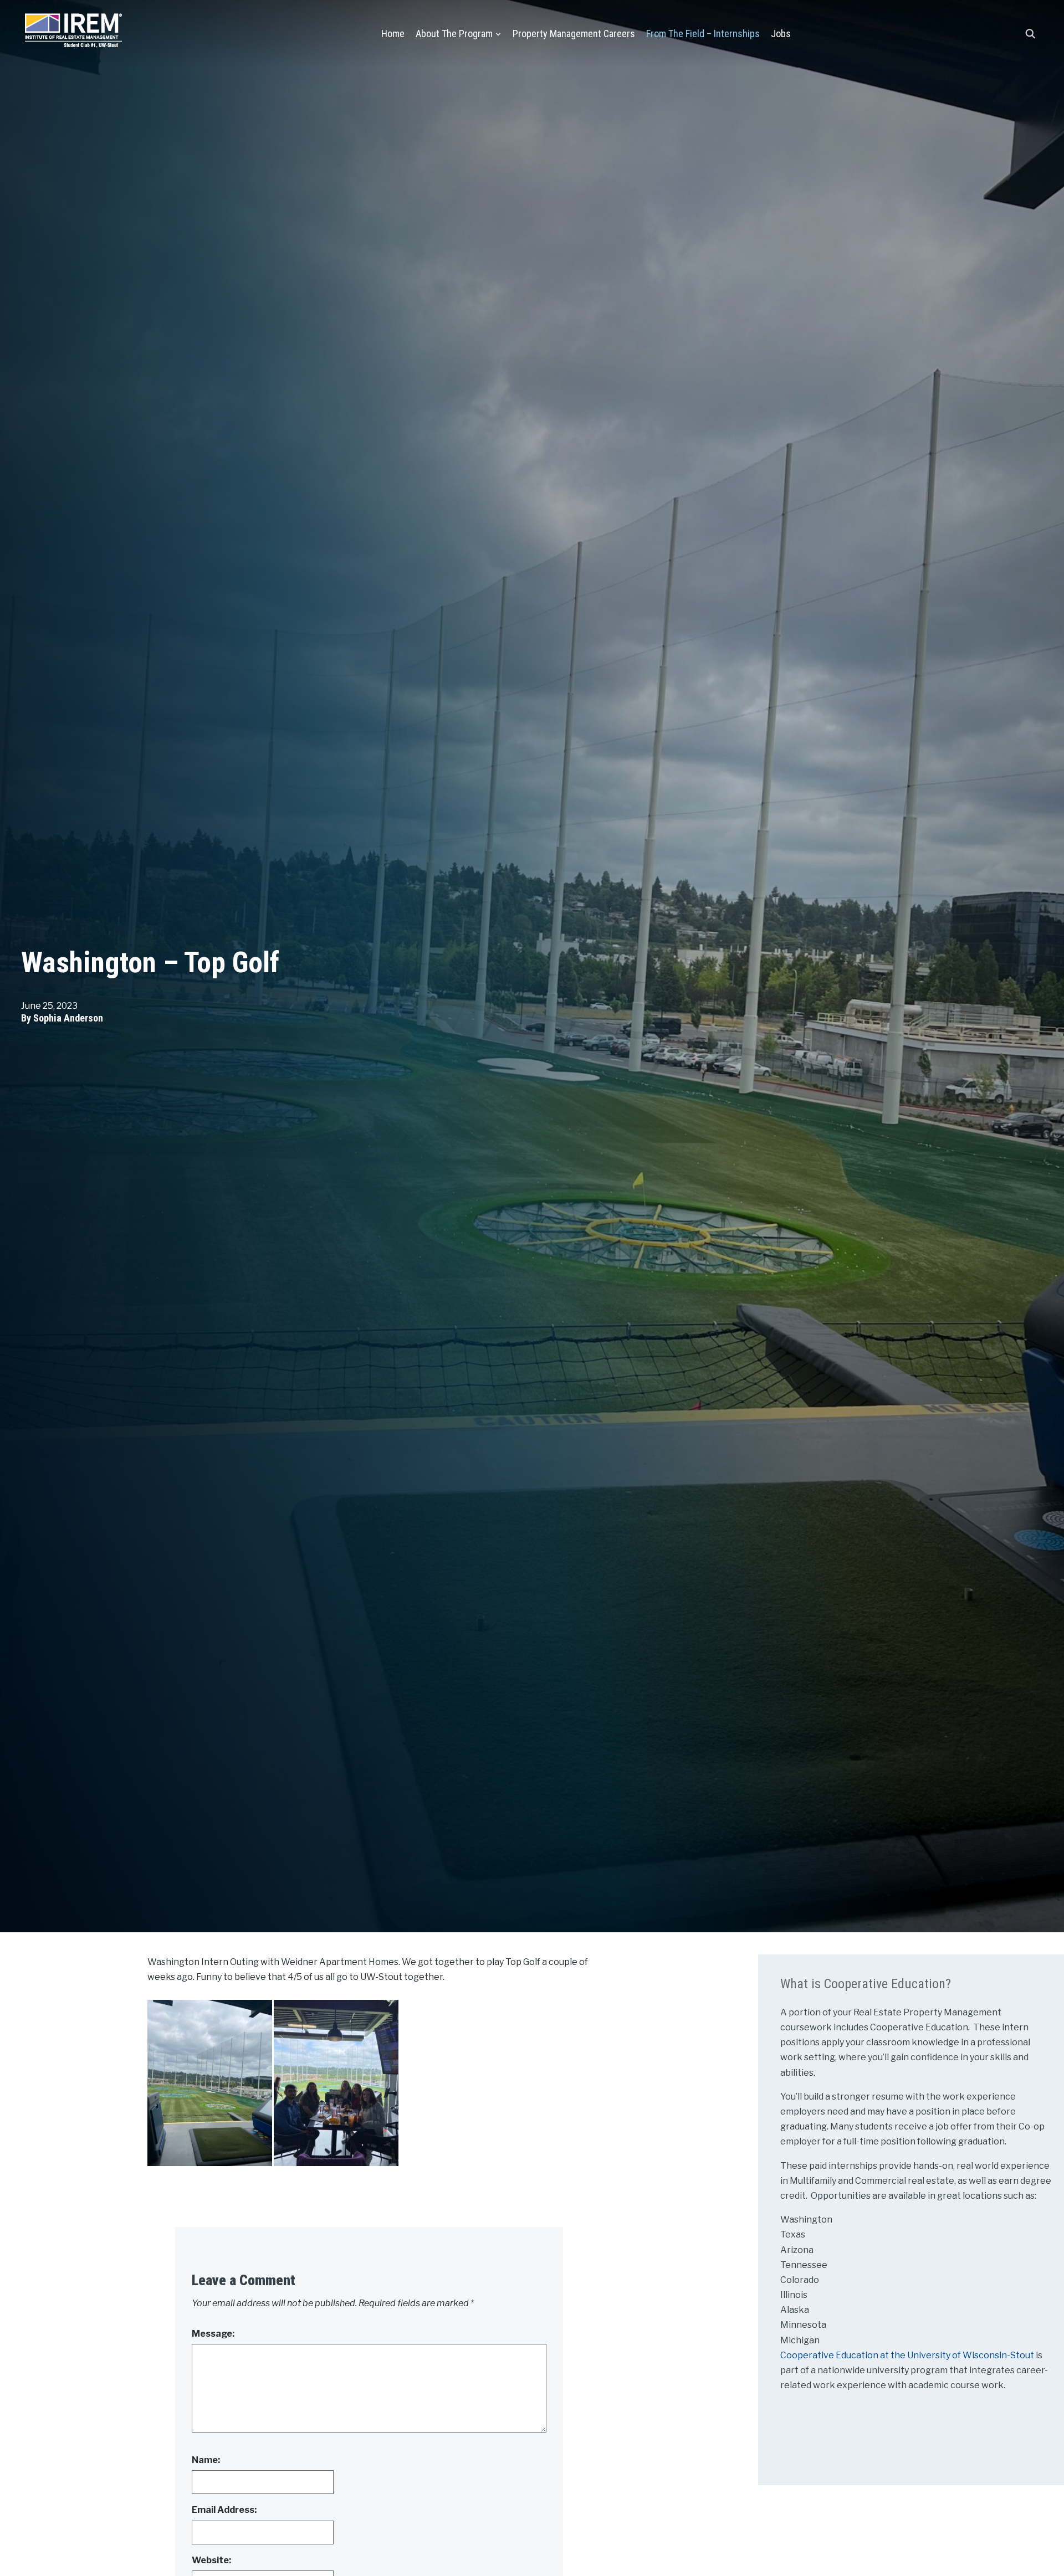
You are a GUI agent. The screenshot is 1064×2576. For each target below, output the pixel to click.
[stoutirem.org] (73, 28)
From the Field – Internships (703, 34)
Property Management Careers (574, 34)
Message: (213, 2334)
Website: (211, 2560)
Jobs (781, 34)
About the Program (454, 34)
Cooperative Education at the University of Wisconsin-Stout (908, 2355)
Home (393, 34)
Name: (206, 2460)
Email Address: (224, 2510)
